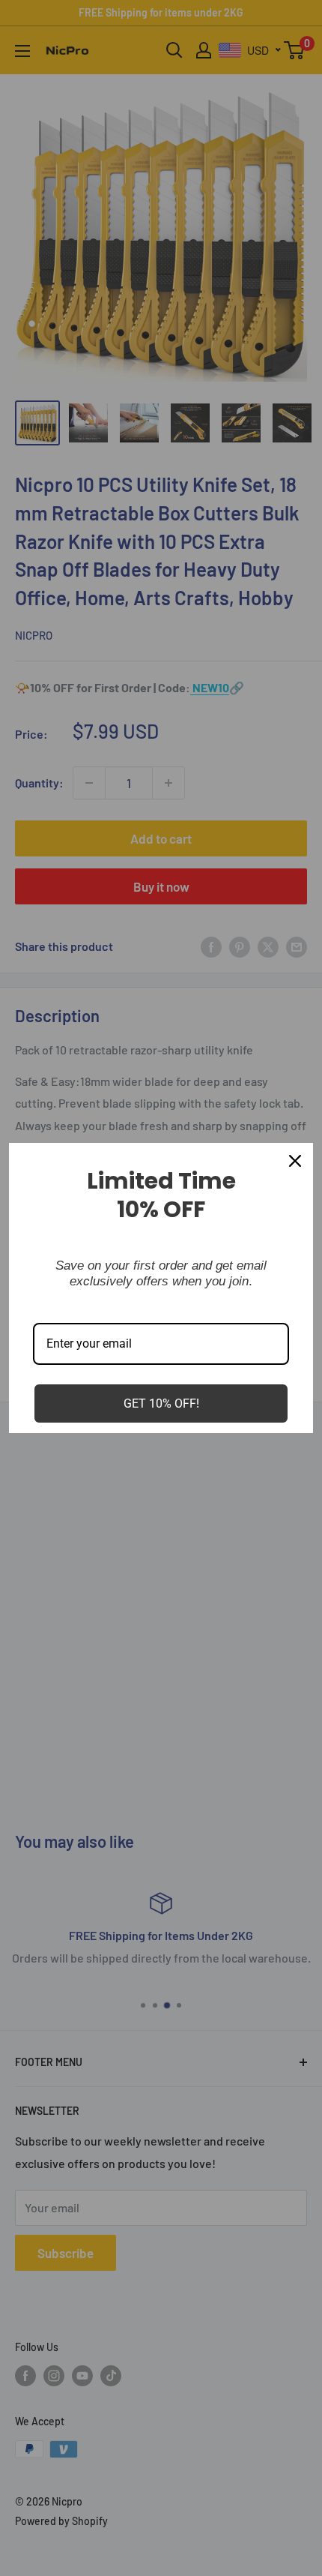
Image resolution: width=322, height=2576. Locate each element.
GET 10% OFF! (161, 1403)
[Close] (295, 1161)
